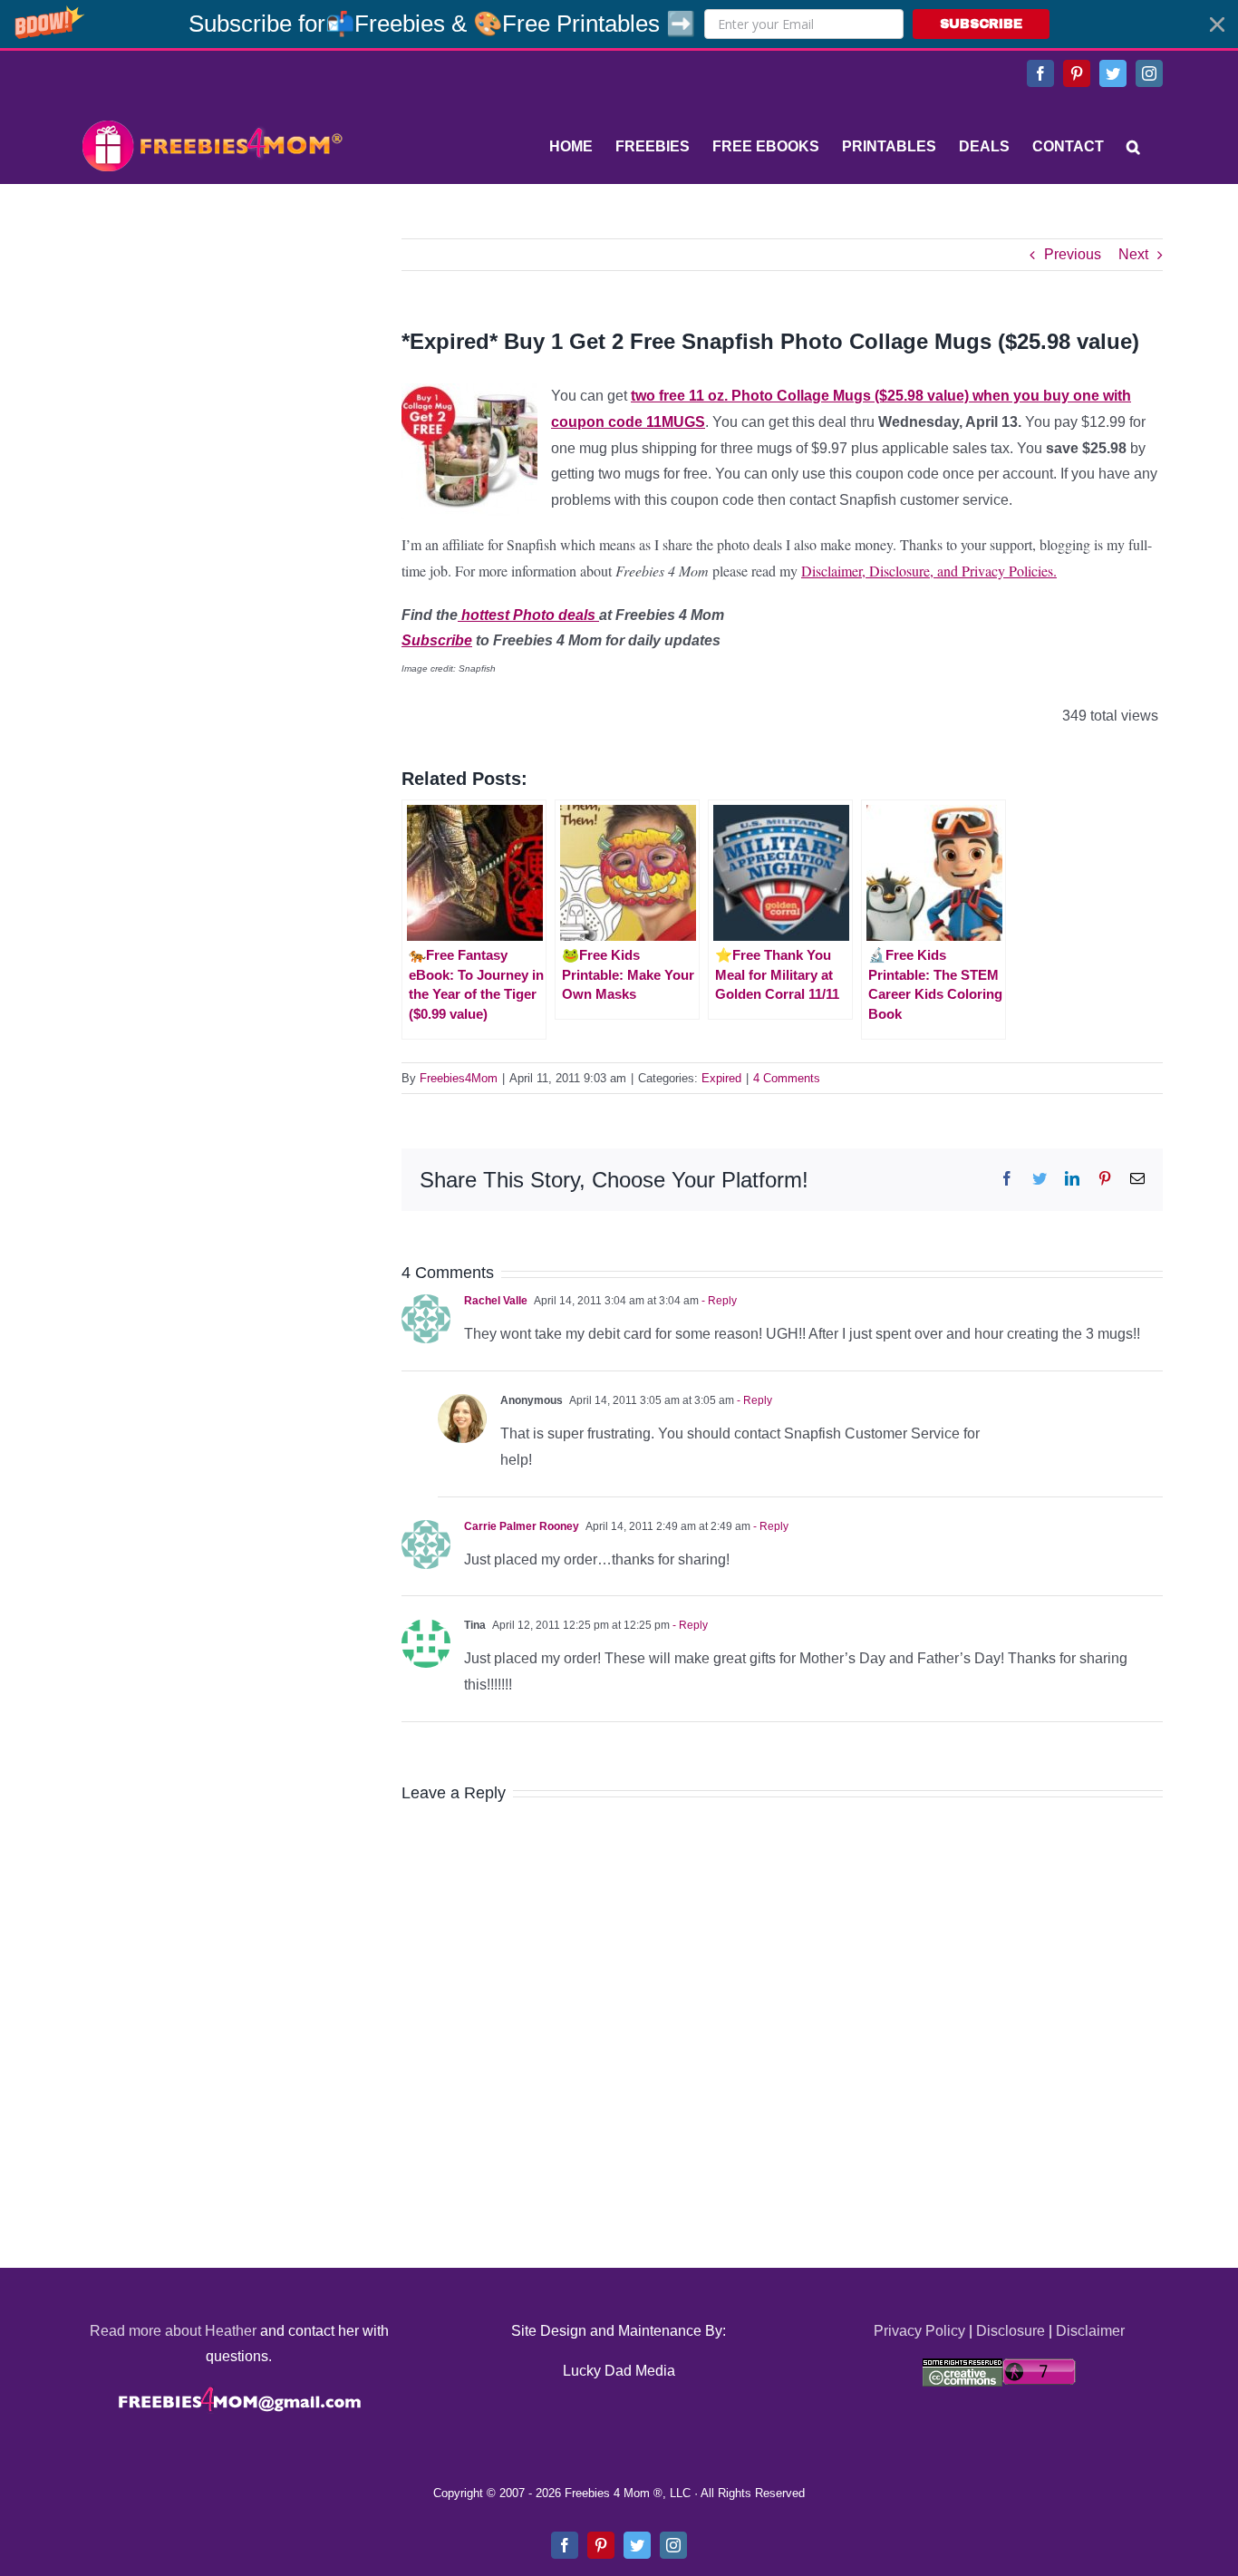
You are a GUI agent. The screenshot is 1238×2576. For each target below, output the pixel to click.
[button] (619, 24)
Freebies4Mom (459, 1078)
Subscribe (437, 640)
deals (577, 615)
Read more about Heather (173, 2331)
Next (1133, 254)
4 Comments (787, 1078)
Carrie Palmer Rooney (522, 1526)
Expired (721, 1078)
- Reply (718, 1301)
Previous (1073, 254)
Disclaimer (1090, 2331)
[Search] (1133, 147)
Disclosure (1011, 2331)
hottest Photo (506, 615)
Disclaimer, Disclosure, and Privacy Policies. (929, 571)
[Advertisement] (211, 352)
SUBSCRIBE (981, 24)
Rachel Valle (496, 1301)
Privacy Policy (919, 2331)
